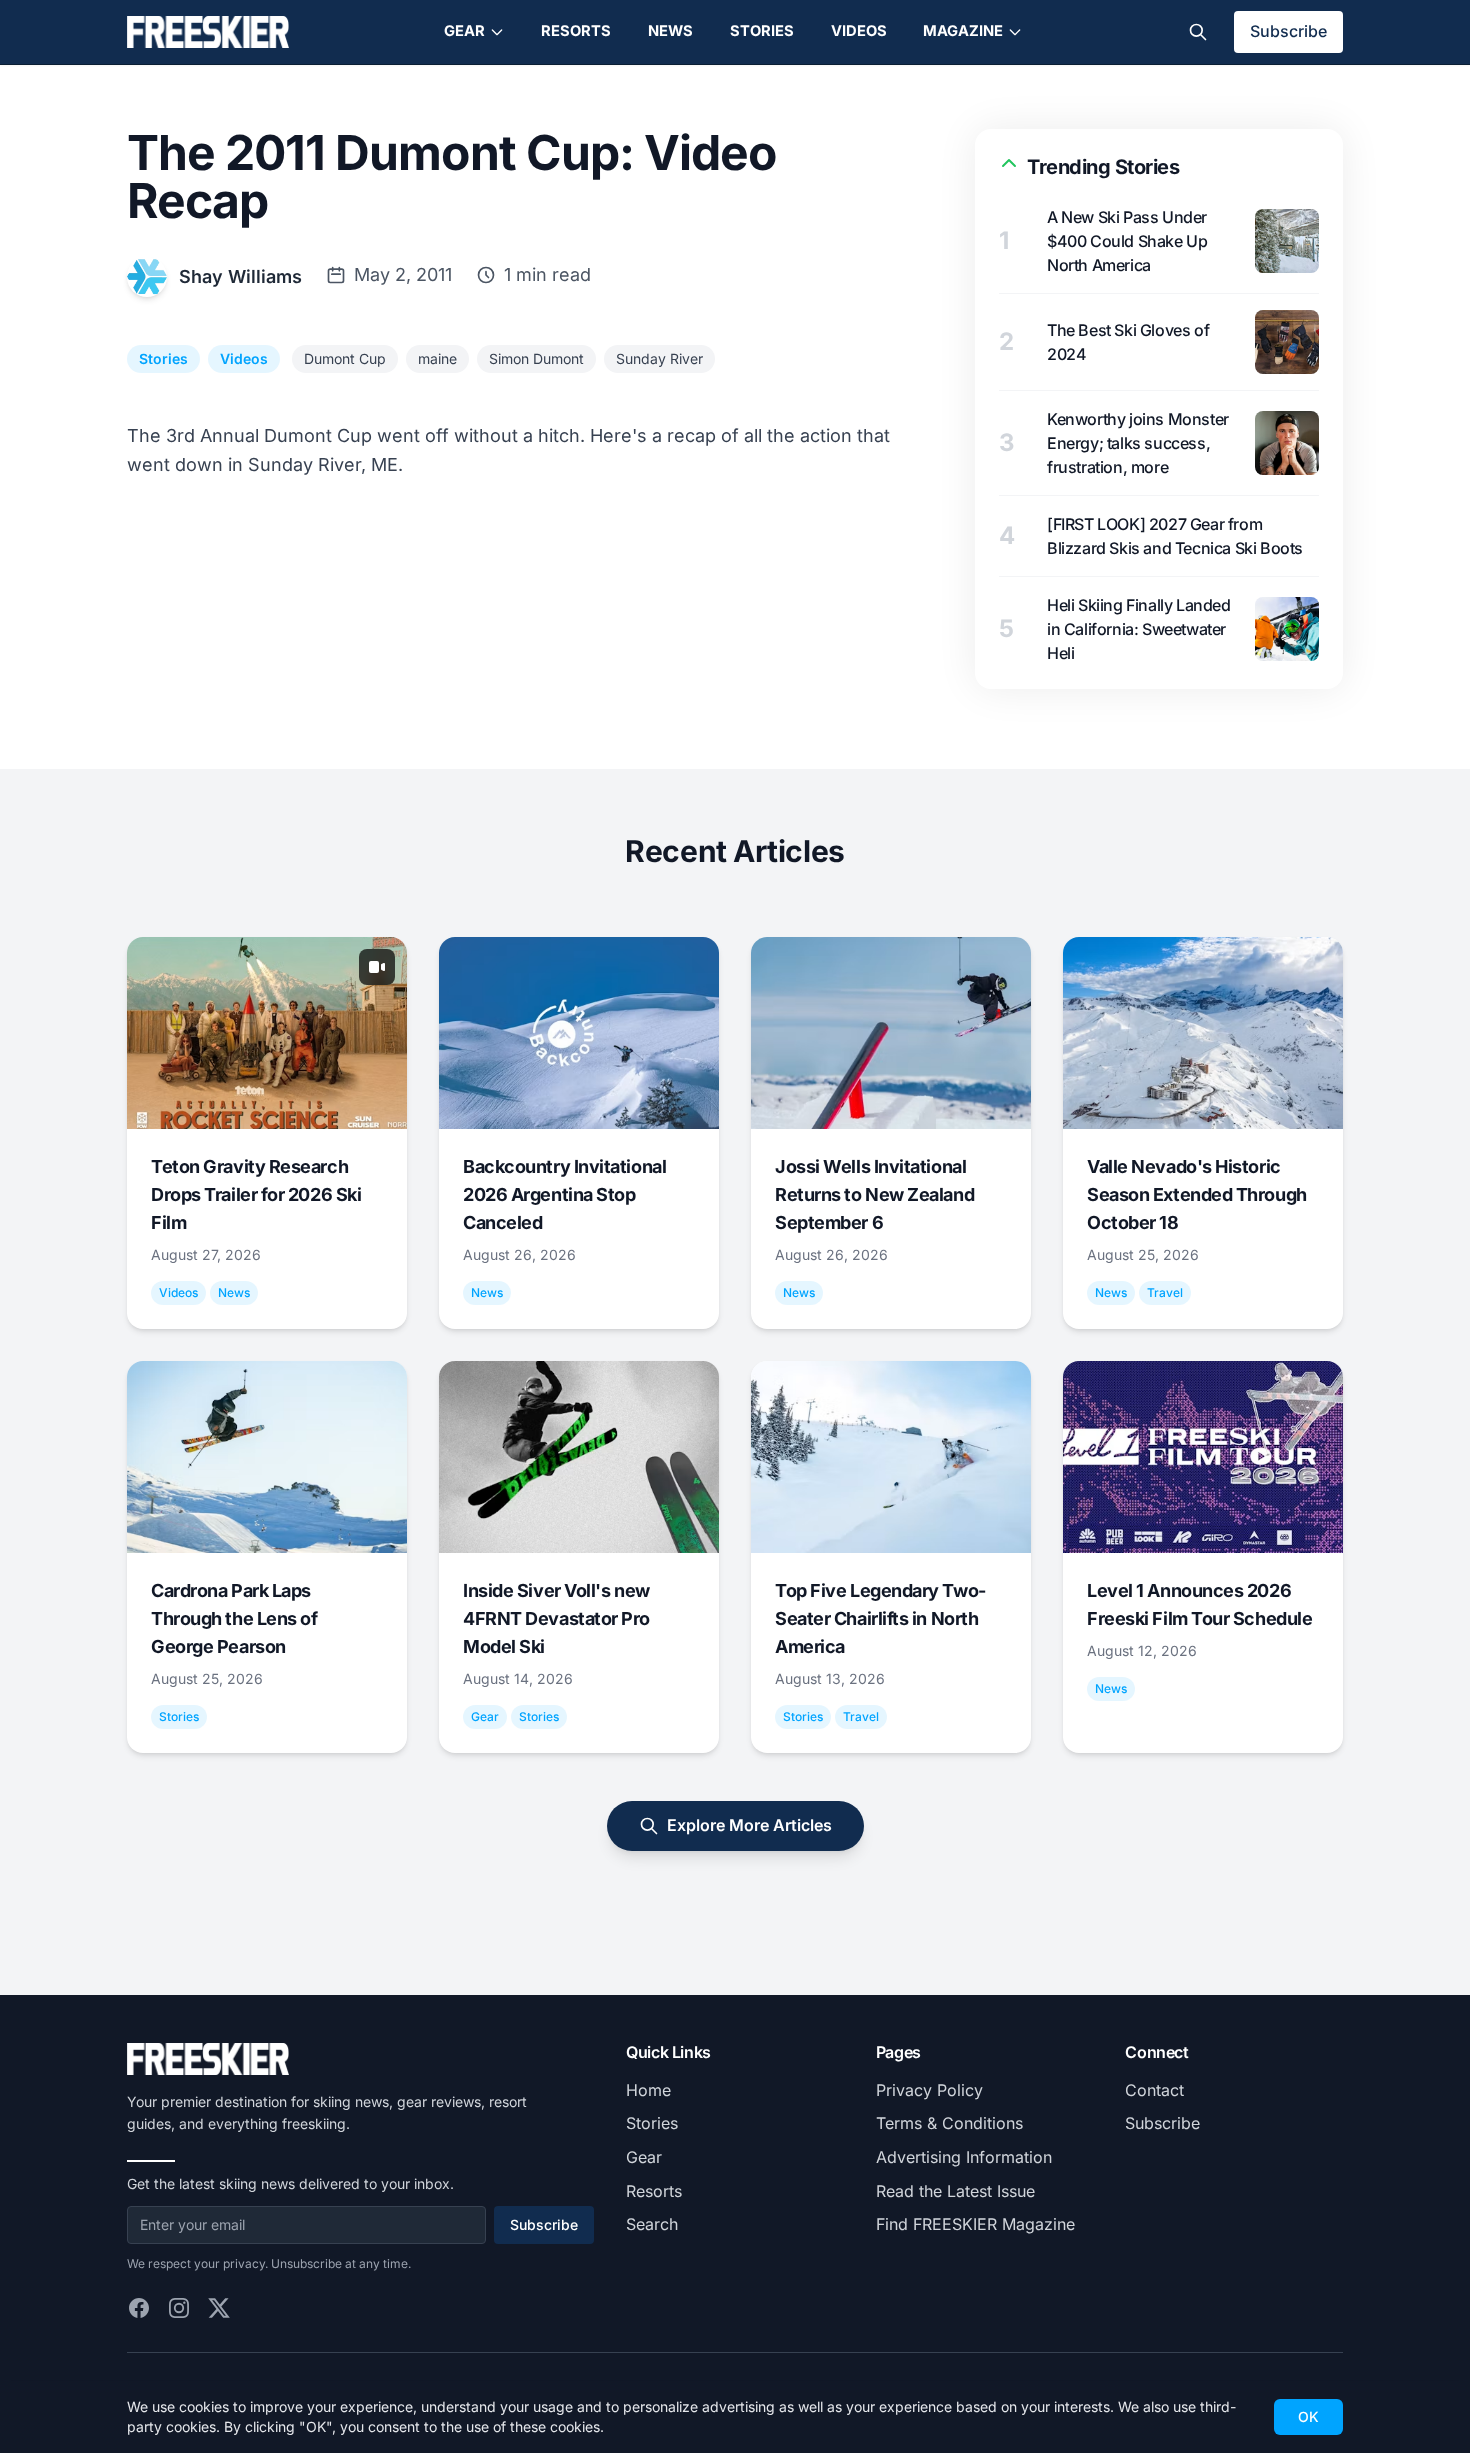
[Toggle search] (1198, 32)
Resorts (576, 31)
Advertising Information (964, 2157)
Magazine (963, 31)
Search (652, 2224)
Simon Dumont (536, 358)
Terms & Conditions (949, 2123)
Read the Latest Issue (955, 2191)
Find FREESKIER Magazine (975, 2224)
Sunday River (659, 358)
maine (437, 358)
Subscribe (1288, 31)
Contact (1154, 2090)
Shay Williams (240, 276)
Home (648, 2090)
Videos (859, 31)
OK (1308, 2416)
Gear (464, 31)
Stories (762, 31)
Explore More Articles (749, 1825)
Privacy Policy (929, 2090)
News (670, 31)
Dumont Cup (345, 358)
